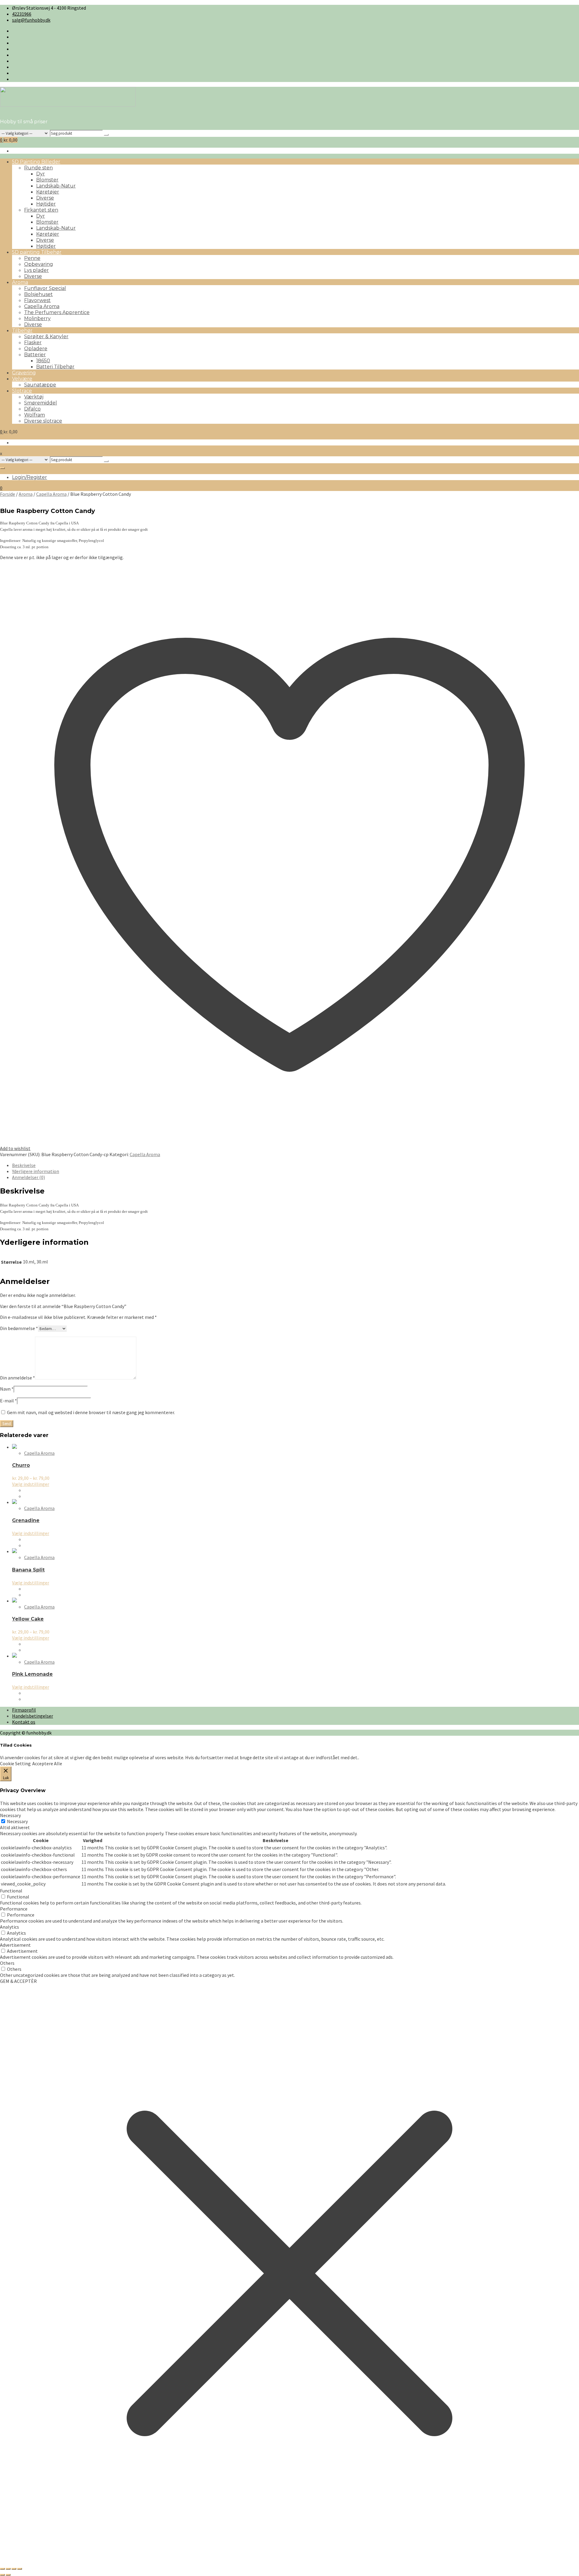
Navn (7, 1389)
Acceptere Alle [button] (47, 1763)
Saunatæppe (40, 385)
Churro (21, 1465)
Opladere (36, 349)
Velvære (22, 379)
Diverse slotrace (43, 421)
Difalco (32, 409)
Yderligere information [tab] (36, 1171)
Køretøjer (48, 192)
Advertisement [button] (15, 1945)
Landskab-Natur (56, 186)
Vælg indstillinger (31, 1484)
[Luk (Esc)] (20, 2569)
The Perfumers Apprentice (57, 312)
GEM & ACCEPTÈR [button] (18, 1981)
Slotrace (22, 391)
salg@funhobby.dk (31, 20)
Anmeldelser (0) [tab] (28, 1177)
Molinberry (37, 318)
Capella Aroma (42, 306)
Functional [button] (11, 1891)
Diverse (45, 198)
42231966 (22, 14)
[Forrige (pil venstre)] (2, 2575)
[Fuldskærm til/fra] (8, 2569)
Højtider (46, 204)
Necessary (17, 1821)
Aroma (20, 282)
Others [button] (7, 1963)
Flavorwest (37, 300)
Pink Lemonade (32, 1674)
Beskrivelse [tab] (24, 1165)
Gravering (24, 373)
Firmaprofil (24, 1710)
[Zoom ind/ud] (2, 2569)
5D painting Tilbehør (37, 252)
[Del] (14, 2569)
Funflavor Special (45, 288)
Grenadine (26, 1520)
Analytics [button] (9, 1927)
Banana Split (28, 1570)
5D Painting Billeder (36, 162)
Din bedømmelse (19, 1328)
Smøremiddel (41, 403)
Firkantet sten (41, 210)
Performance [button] (14, 1909)
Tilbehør (22, 330)
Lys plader (36, 270)
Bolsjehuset (38, 294)
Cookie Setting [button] (15, 1763)
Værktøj (34, 397)
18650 (43, 361)
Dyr (41, 174)
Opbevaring (39, 264)
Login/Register (30, 477)
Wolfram (35, 415)
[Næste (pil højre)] (8, 2575)
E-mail (8, 1401)
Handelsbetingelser (33, 1716)
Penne (32, 258)
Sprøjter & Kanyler (46, 337)
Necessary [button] (10, 1815)
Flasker (33, 343)
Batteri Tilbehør (55, 367)
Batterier (35, 355)
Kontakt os (24, 1722)
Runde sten (38, 168)
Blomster (47, 180)
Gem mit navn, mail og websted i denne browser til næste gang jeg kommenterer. (91, 1412)
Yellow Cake (28, 1619)
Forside (8, 494)
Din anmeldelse (17, 1378)
